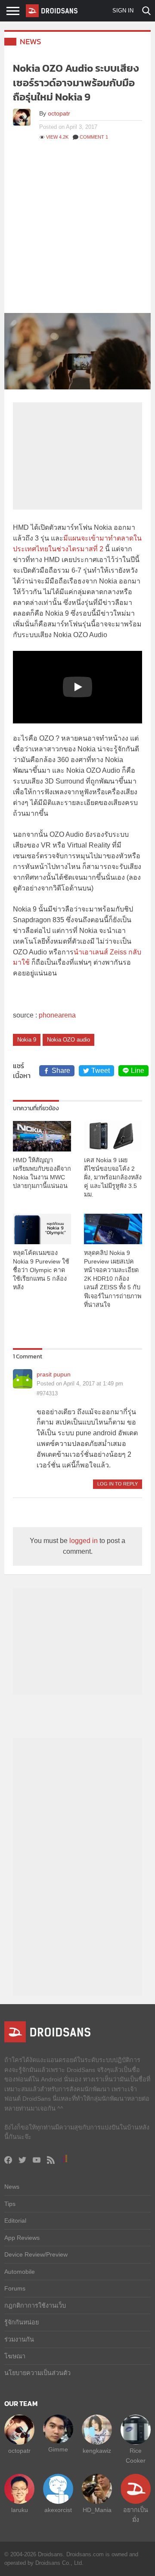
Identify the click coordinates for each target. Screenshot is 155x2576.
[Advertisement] (77, 231)
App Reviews (22, 2238)
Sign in (123, 11)
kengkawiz (97, 2451)
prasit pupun (54, 1374)
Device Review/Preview (36, 2254)
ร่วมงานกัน (19, 2339)
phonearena (57, 1015)
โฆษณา (15, 2356)
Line (138, 1071)
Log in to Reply (118, 1484)
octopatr (59, 113)
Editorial (15, 2221)
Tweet (101, 1071)
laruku (20, 2510)
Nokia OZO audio (68, 1040)
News (31, 41)
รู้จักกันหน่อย (22, 2322)
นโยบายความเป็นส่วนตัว (37, 2373)
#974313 (47, 1393)
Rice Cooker (136, 2455)
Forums (15, 2288)
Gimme (58, 2449)
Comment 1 (94, 137)
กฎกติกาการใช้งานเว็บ (35, 2306)
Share (61, 1071)
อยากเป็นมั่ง (136, 2515)
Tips (10, 2204)
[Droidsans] (52, 11)
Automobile (20, 2272)
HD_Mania (97, 2510)
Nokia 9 (27, 1040)
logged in (84, 1541)
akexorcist (58, 2510)
